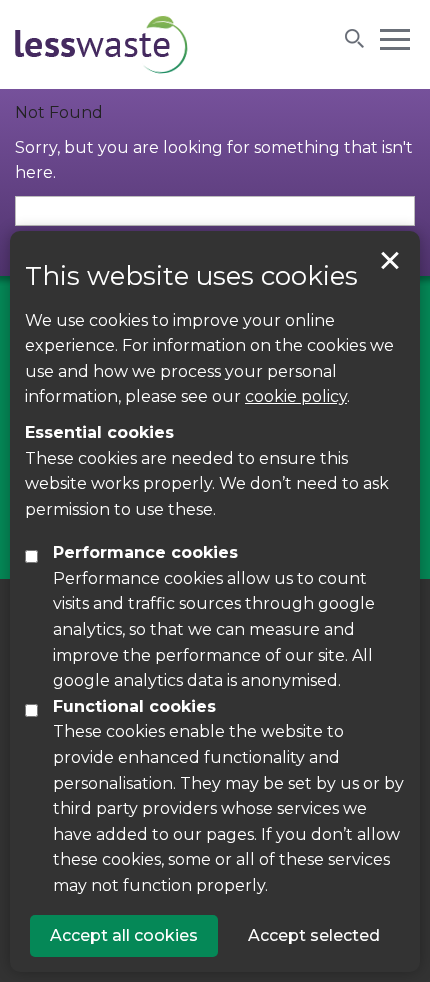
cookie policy (296, 396)
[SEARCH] (355, 38)
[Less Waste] (101, 44)
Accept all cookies (124, 935)
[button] (395, 38)
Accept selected (390, 261)
